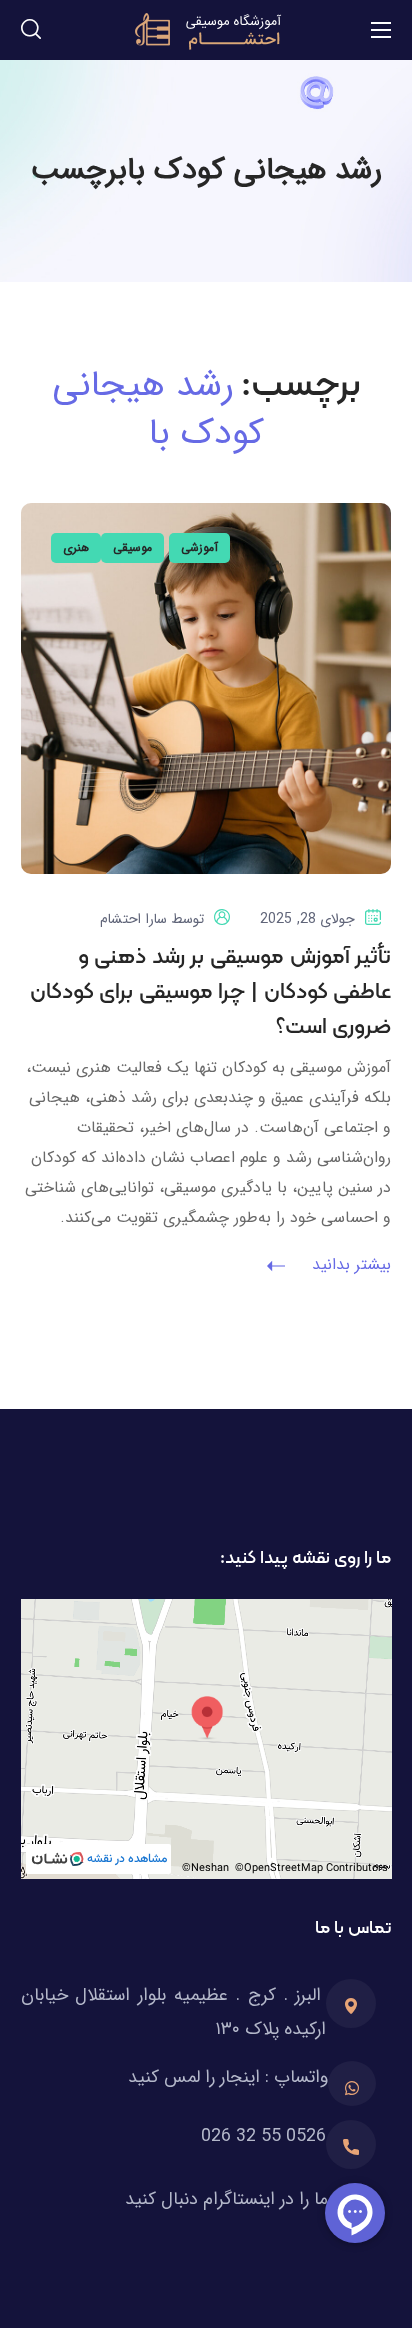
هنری (76, 547)
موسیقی (132, 547)
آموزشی (199, 547)
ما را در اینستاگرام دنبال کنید (226, 2199)
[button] (31, 30)
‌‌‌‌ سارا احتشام (135, 919)
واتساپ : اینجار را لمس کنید (228, 2077)
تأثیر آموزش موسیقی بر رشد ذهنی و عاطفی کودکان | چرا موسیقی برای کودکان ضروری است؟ (211, 992)
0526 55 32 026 (263, 2136)
